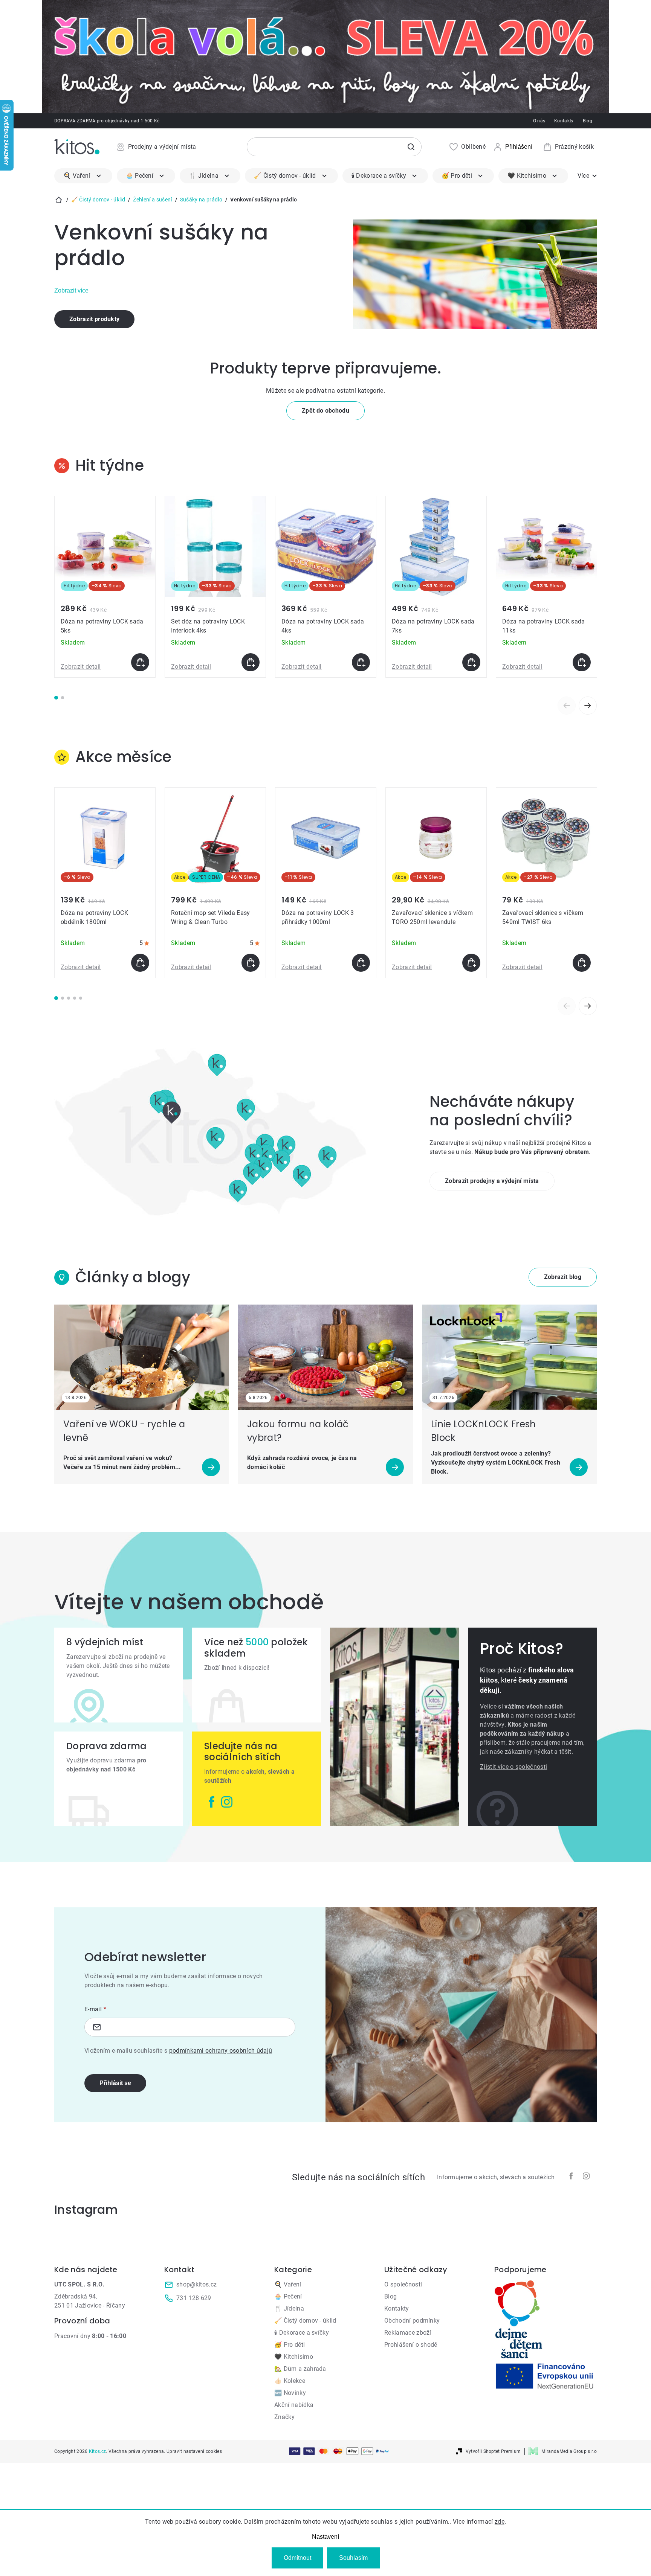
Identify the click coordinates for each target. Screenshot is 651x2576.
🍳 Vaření (288, 2284)
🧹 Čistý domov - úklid (305, 2321)
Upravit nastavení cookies (194, 2451)
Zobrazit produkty (94, 319)
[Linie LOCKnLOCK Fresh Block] (509, 1357)
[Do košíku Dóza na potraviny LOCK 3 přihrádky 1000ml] (361, 963)
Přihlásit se (115, 2083)
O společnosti (403, 2284)
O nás (539, 121)
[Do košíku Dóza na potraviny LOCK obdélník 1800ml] (140, 963)
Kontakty (564, 121)
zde (500, 2522)
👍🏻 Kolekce (290, 2381)
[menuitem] (83, 176)
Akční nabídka (294, 2405)
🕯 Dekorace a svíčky (302, 2333)
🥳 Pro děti (290, 2345)
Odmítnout (297, 2558)
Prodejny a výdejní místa (162, 147)
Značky (284, 2417)
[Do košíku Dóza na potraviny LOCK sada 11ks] (582, 662)
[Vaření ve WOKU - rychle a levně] (142, 1357)
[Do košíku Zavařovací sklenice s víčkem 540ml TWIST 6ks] (582, 963)
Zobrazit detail (81, 667)
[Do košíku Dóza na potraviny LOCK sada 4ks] (361, 662)
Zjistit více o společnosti (513, 1767)
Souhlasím (353, 2558)
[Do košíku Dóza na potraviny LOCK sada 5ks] (140, 662)
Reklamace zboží (408, 2333)
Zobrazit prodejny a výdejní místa (492, 1181)
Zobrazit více (71, 290)
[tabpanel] (105, 587)
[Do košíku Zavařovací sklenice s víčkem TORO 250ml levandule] (471, 963)
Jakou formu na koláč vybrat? (298, 1431)
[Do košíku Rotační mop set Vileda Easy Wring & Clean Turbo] (251, 963)
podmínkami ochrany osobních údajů (221, 2051)
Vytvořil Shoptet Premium (493, 2451)
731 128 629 (194, 2298)
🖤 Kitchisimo (294, 2357)
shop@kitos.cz (196, 2284)
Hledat (411, 147)
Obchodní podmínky (412, 2321)
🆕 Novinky (290, 2393)
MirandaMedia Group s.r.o (569, 2451)
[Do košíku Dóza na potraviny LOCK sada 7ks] (471, 662)
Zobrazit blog (563, 1277)
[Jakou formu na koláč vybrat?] (325, 1357)
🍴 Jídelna (289, 2308)
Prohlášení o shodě (411, 2345)
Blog (588, 121)
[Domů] (59, 200)
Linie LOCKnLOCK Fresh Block (484, 1431)
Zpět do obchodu (325, 411)
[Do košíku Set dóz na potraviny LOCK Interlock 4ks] (251, 662)
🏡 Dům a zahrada (300, 2369)
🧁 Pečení (288, 2296)
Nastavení (325, 2537)
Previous (567, 706)
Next (588, 706)
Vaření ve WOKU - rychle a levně (124, 1431)
